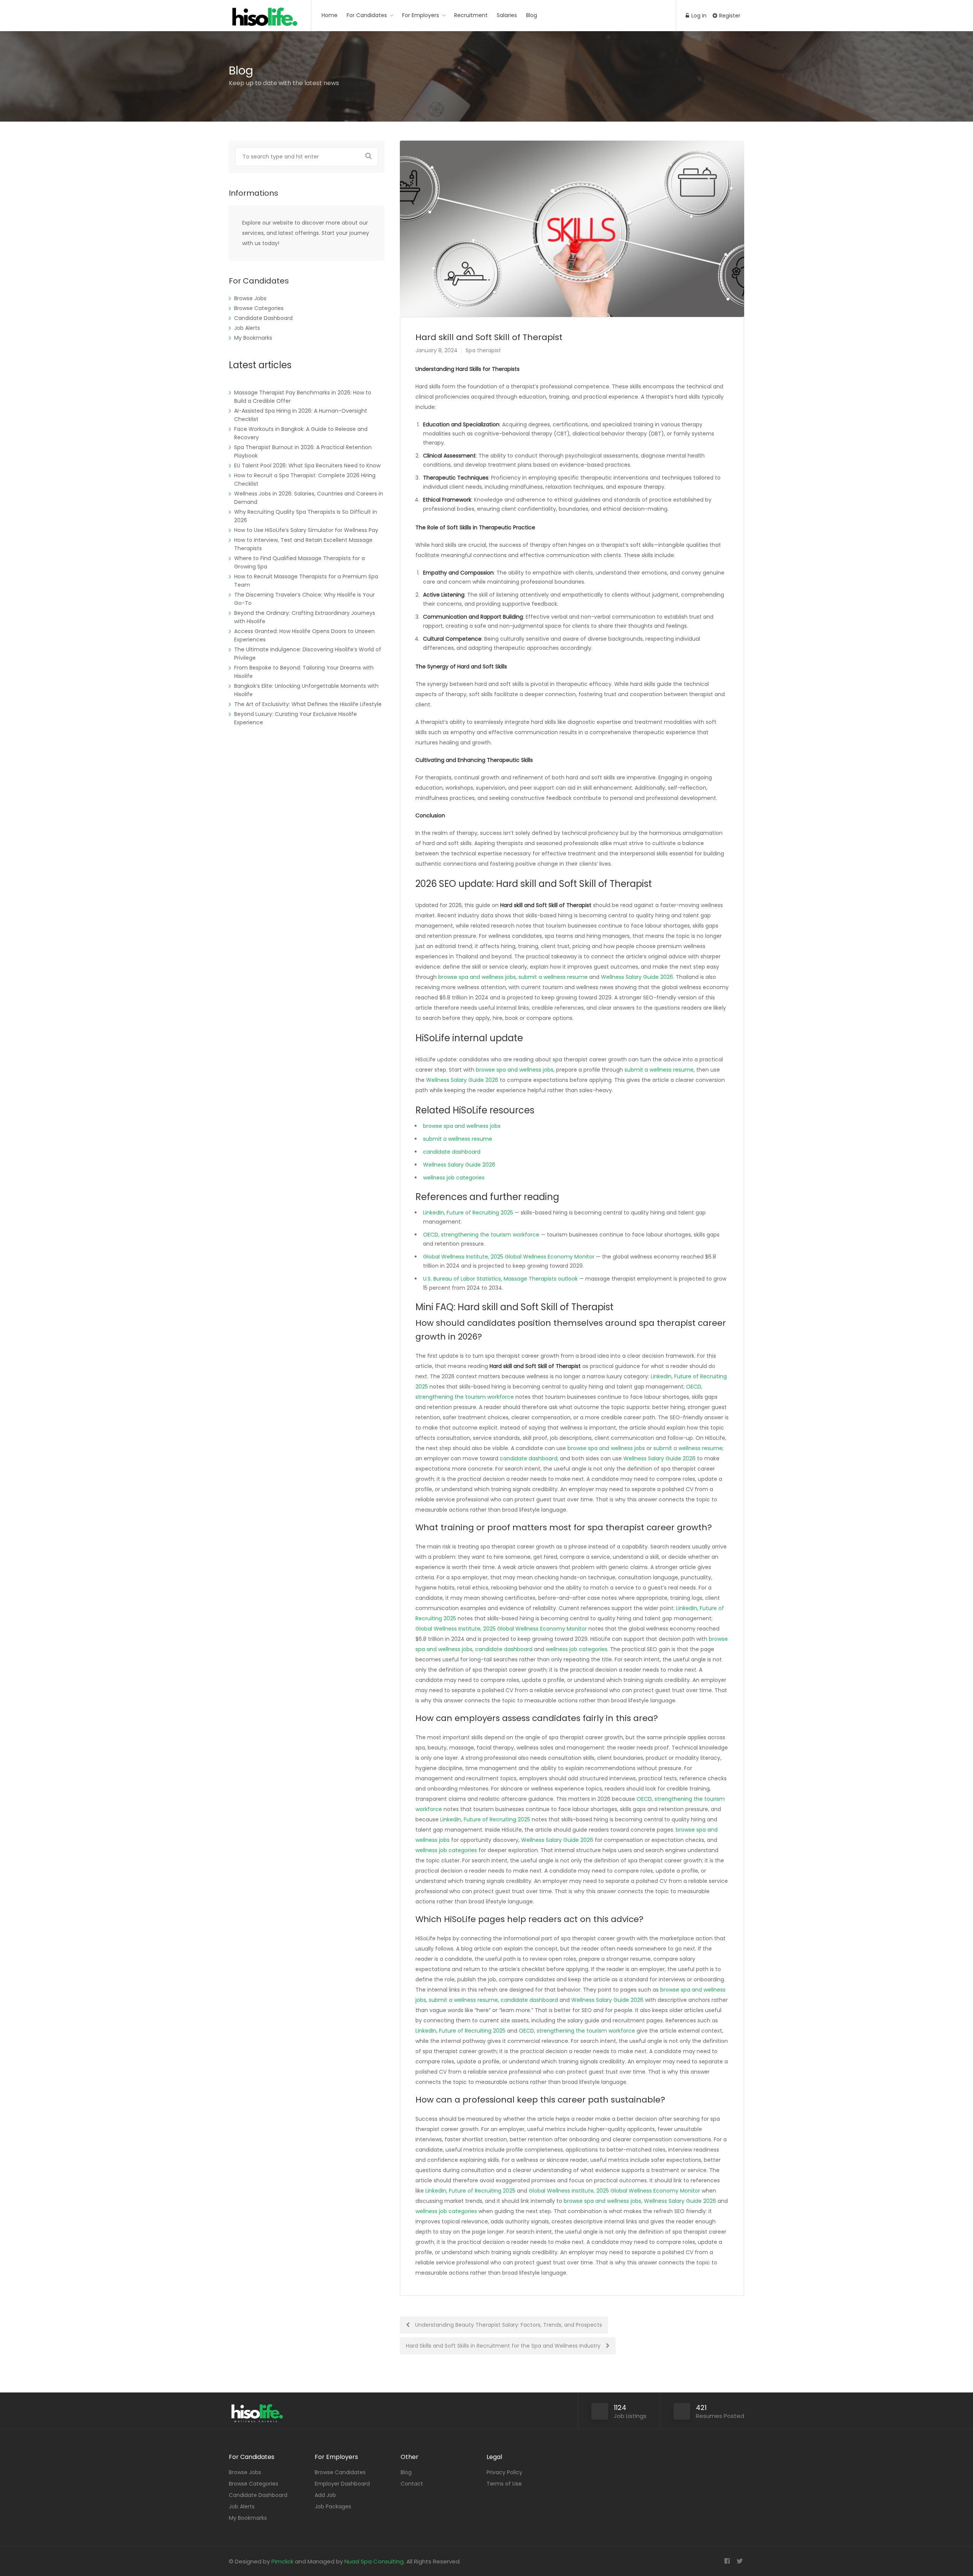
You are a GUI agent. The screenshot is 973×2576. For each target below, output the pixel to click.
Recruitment (471, 15)
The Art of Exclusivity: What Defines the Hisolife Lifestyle (308, 704)
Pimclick (282, 2561)
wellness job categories (454, 1178)
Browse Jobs (250, 298)
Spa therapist (483, 350)
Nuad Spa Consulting (374, 2561)
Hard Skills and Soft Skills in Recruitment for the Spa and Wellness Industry (504, 2346)
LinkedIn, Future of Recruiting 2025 (468, 1213)
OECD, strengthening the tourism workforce (481, 1235)
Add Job (325, 2495)
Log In (698, 16)
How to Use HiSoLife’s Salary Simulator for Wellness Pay (306, 530)
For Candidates (367, 15)
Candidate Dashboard (263, 318)
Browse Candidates (340, 2472)
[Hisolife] (265, 21)
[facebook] (727, 2561)
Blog (532, 15)
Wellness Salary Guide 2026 (637, 977)
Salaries (507, 15)
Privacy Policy (504, 2472)
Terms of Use (504, 2484)
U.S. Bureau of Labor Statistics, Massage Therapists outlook (500, 1279)
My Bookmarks (253, 338)
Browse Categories (259, 308)
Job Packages (333, 2506)
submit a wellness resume (553, 977)
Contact (412, 2484)
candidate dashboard (452, 1152)
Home (330, 15)
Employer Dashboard (342, 2484)
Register (729, 16)
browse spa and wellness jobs (477, 977)
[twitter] (739, 2561)
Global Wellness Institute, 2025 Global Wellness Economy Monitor (509, 1257)
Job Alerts (247, 328)
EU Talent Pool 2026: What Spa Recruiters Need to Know (307, 465)
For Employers (421, 15)
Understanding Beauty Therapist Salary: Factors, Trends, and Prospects (508, 2325)
